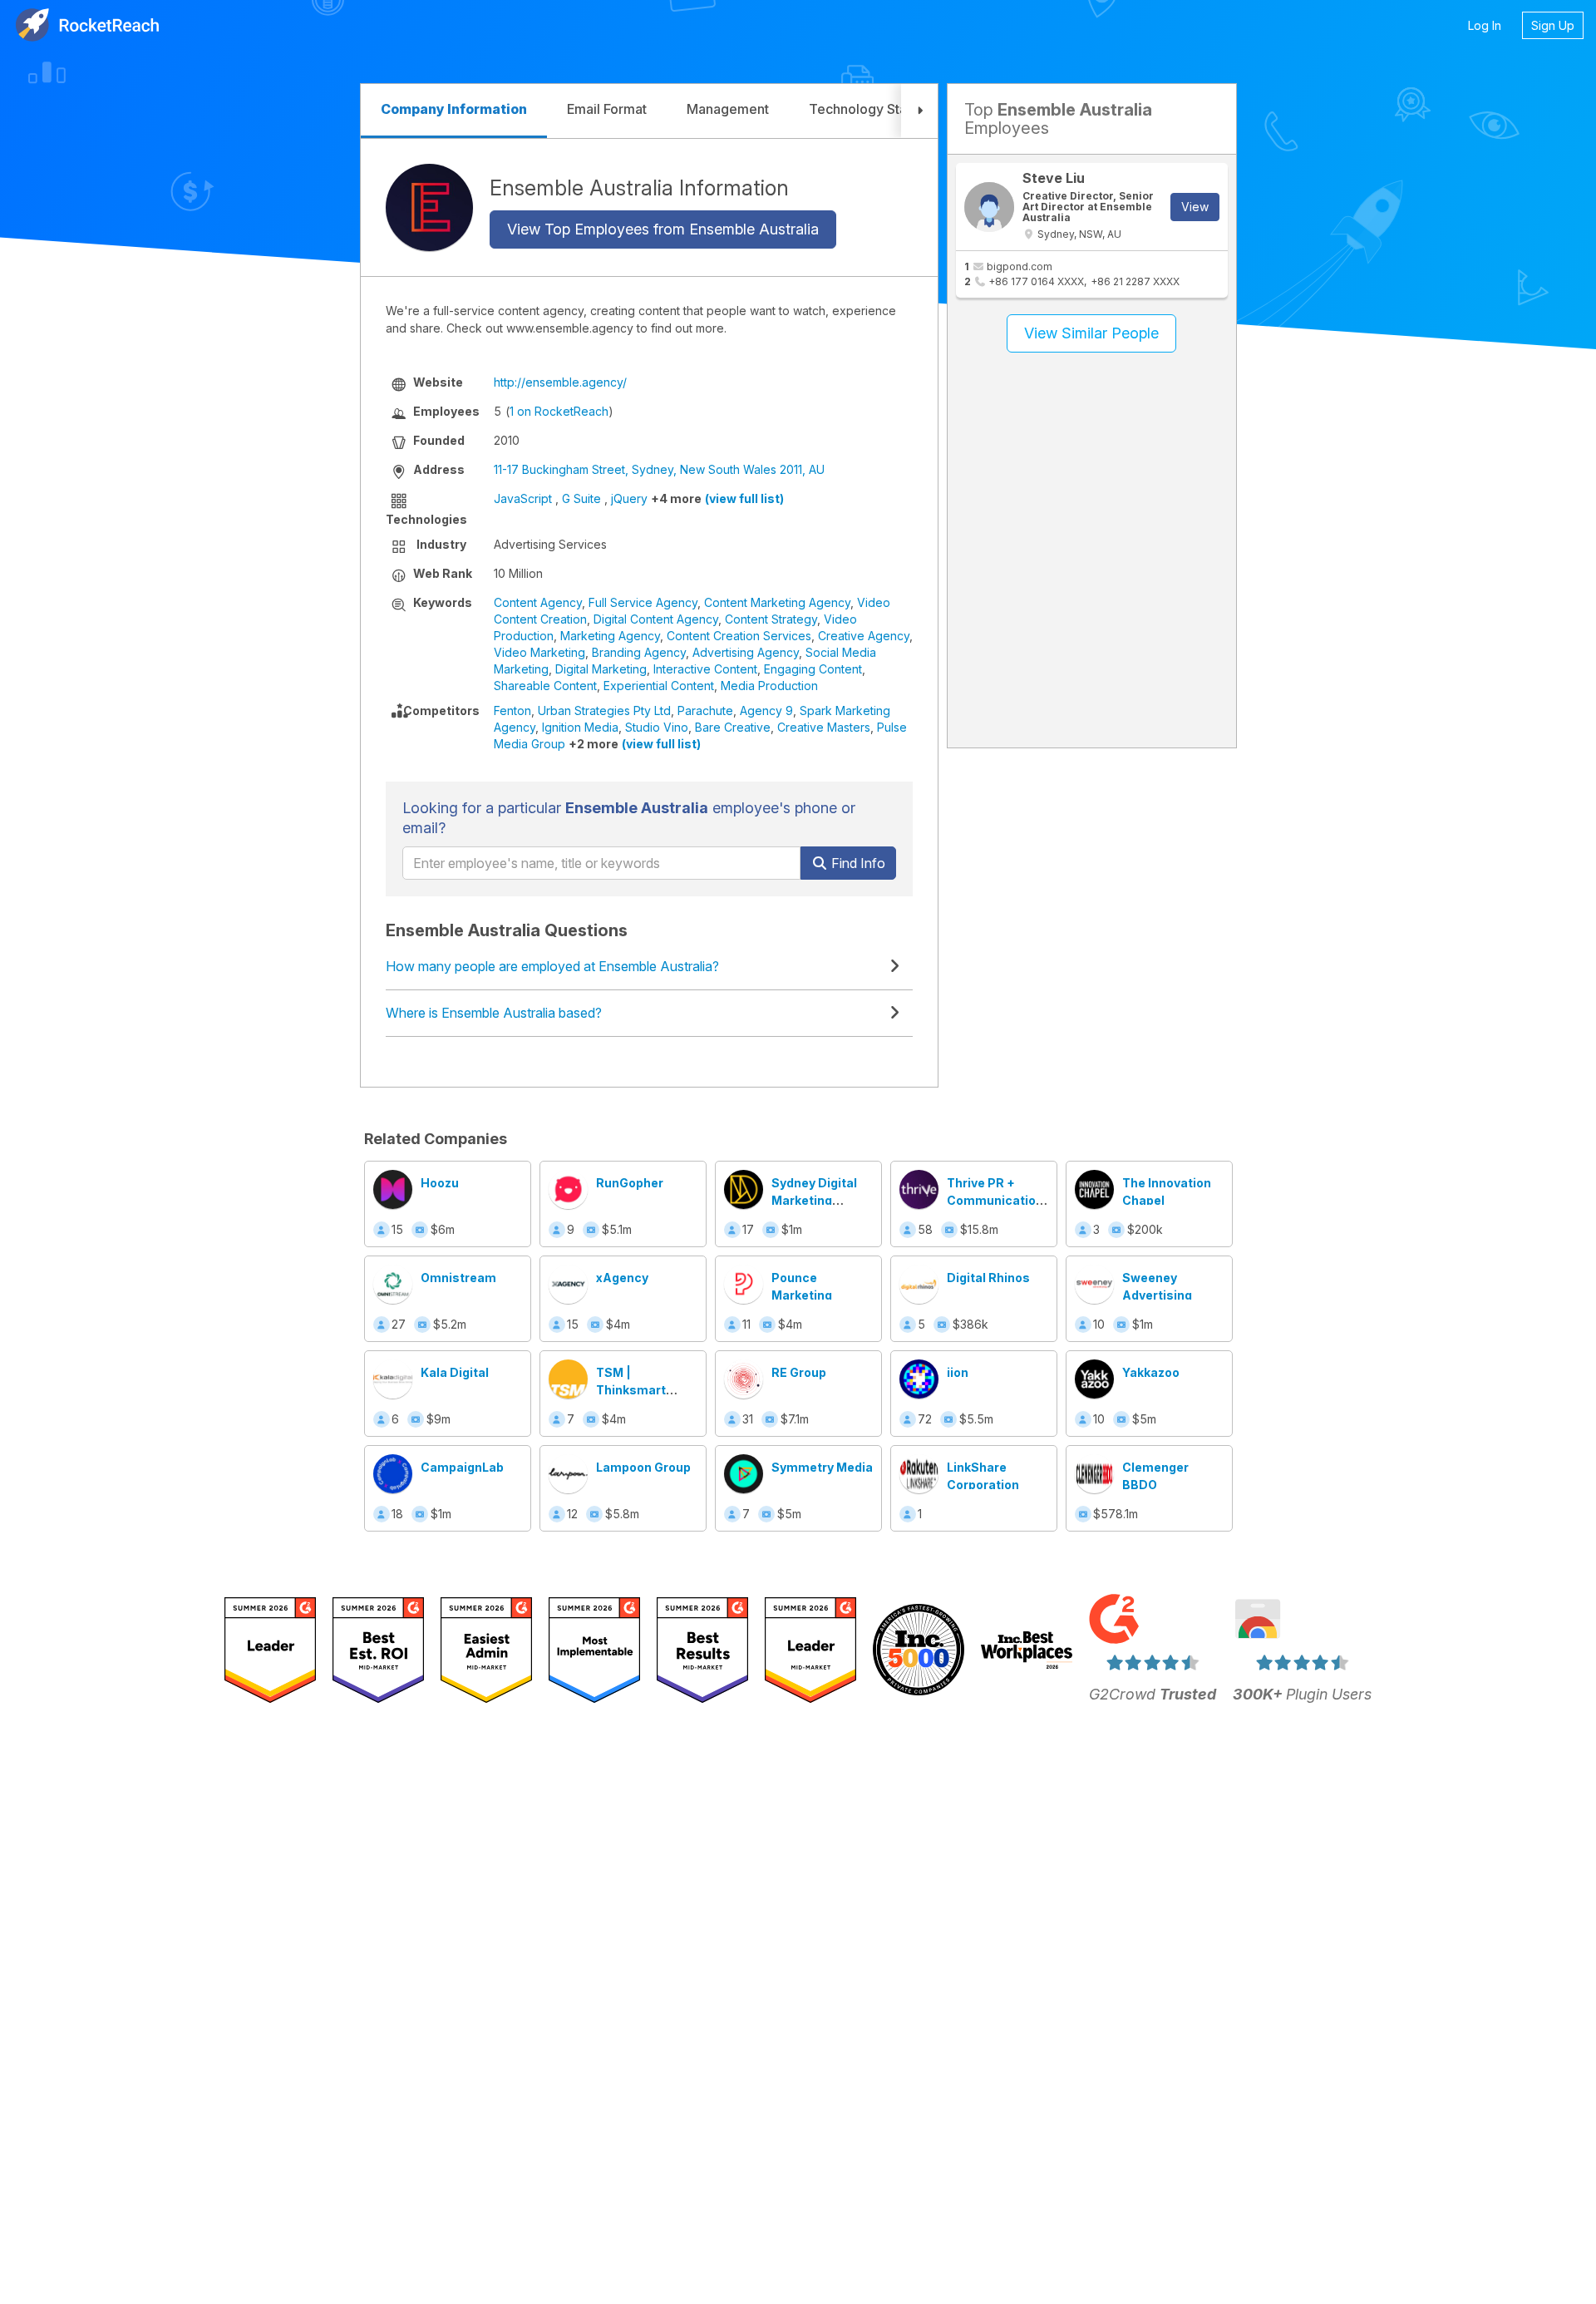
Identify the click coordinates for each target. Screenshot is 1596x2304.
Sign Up (1553, 25)
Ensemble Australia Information (639, 187)
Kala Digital (455, 1372)
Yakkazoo (1151, 1372)
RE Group (799, 1372)
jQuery (629, 498)
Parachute (705, 710)
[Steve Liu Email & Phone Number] (989, 207)
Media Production (769, 686)
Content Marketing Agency (777, 602)
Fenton (512, 710)
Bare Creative (733, 727)
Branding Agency (639, 652)
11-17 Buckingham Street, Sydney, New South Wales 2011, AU (659, 469)
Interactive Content (705, 669)
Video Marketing (539, 652)
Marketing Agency (610, 636)
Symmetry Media (822, 1467)
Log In (1485, 25)
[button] (919, 111)
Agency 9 (766, 710)
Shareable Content (545, 686)
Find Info (857, 863)
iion (958, 1372)
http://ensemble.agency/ (560, 382)
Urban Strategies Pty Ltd (604, 710)
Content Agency (538, 602)
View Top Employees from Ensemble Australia (663, 229)
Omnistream (458, 1278)
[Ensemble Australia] (429, 207)
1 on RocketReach (559, 411)
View (1195, 207)
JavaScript (523, 498)
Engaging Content (813, 669)
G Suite (581, 498)
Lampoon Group (643, 1467)
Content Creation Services (739, 636)
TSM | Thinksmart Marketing (631, 1390)
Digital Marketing (601, 669)
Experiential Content (659, 686)
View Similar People (1091, 333)
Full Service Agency (643, 602)
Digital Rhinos (988, 1278)
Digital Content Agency (656, 619)
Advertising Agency (746, 652)
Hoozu (440, 1183)
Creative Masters (824, 727)
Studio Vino (657, 727)
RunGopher (630, 1183)
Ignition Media (580, 727)
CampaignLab (462, 1467)
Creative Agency (864, 636)
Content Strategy (771, 619)
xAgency (622, 1278)
